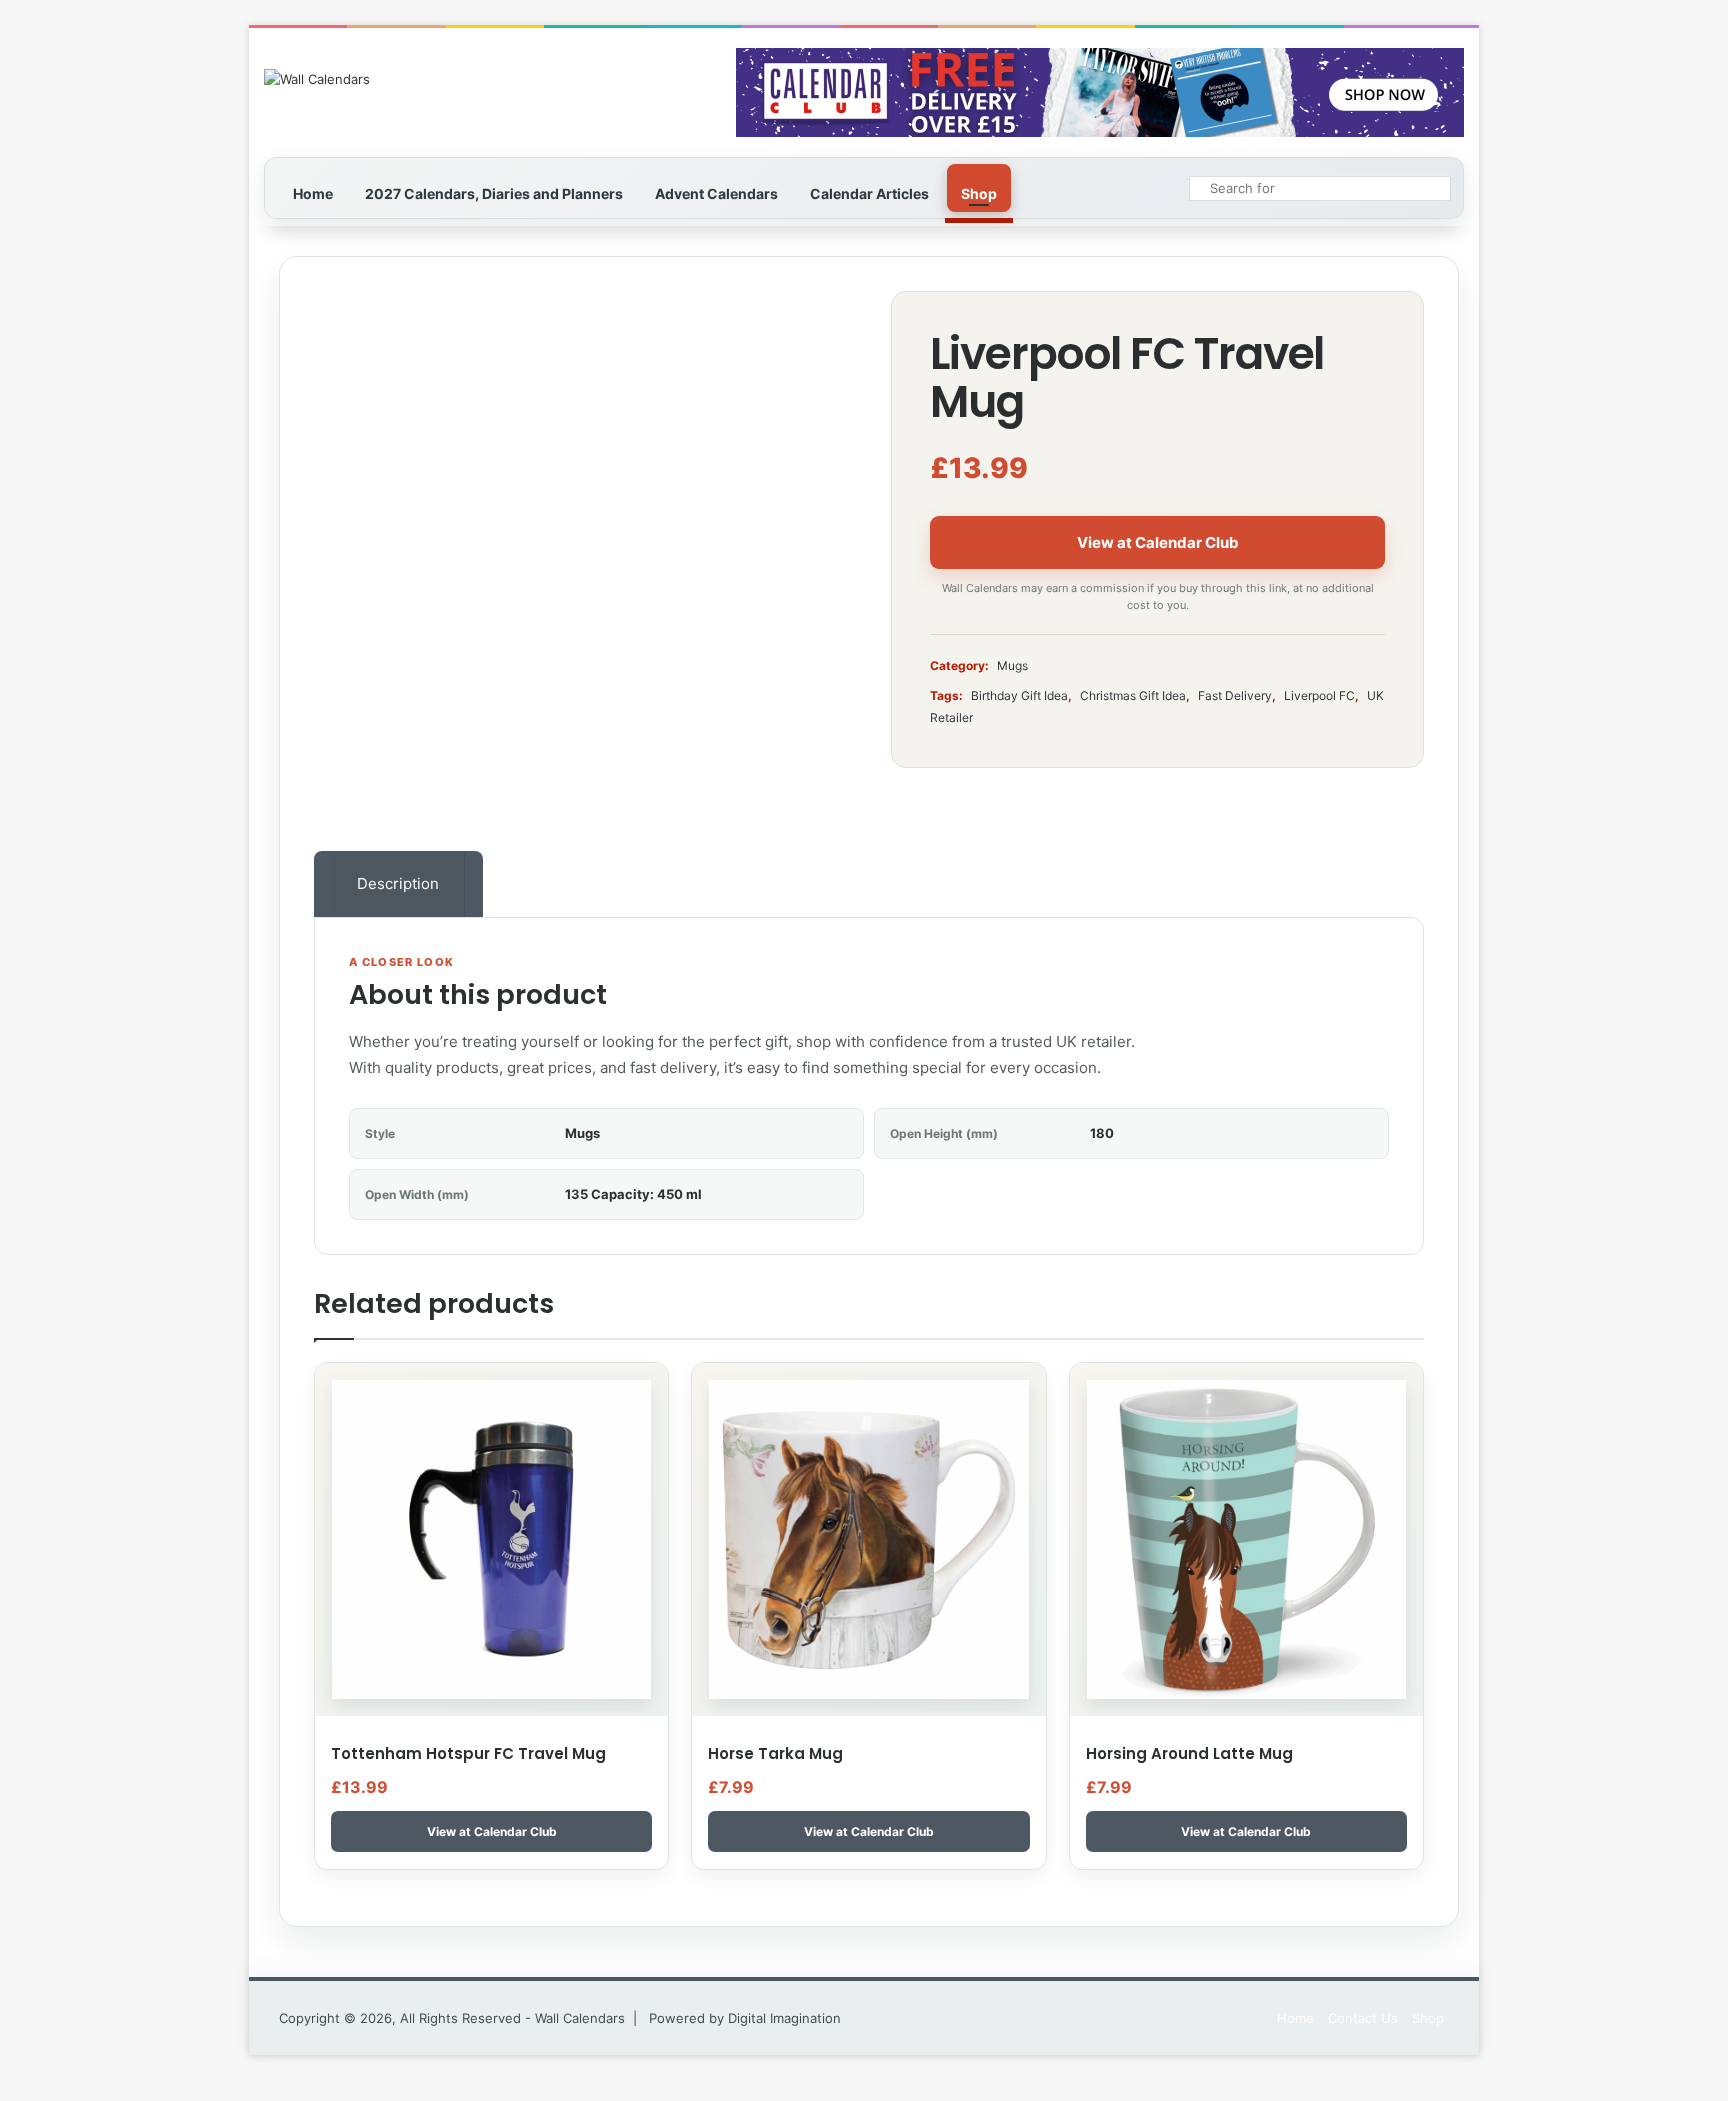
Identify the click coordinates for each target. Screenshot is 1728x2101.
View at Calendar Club (1158, 542)
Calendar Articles (869, 193)
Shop (979, 193)
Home (313, 193)
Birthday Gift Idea (1019, 695)
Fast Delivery (1235, 695)
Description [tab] (398, 883)
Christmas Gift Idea (1133, 695)
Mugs (1012, 665)
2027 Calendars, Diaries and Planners (494, 193)
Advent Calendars (716, 193)
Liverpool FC (1319, 695)
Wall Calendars (580, 2018)
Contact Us (1363, 2018)
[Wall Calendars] (317, 79)
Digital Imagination (784, 2018)
